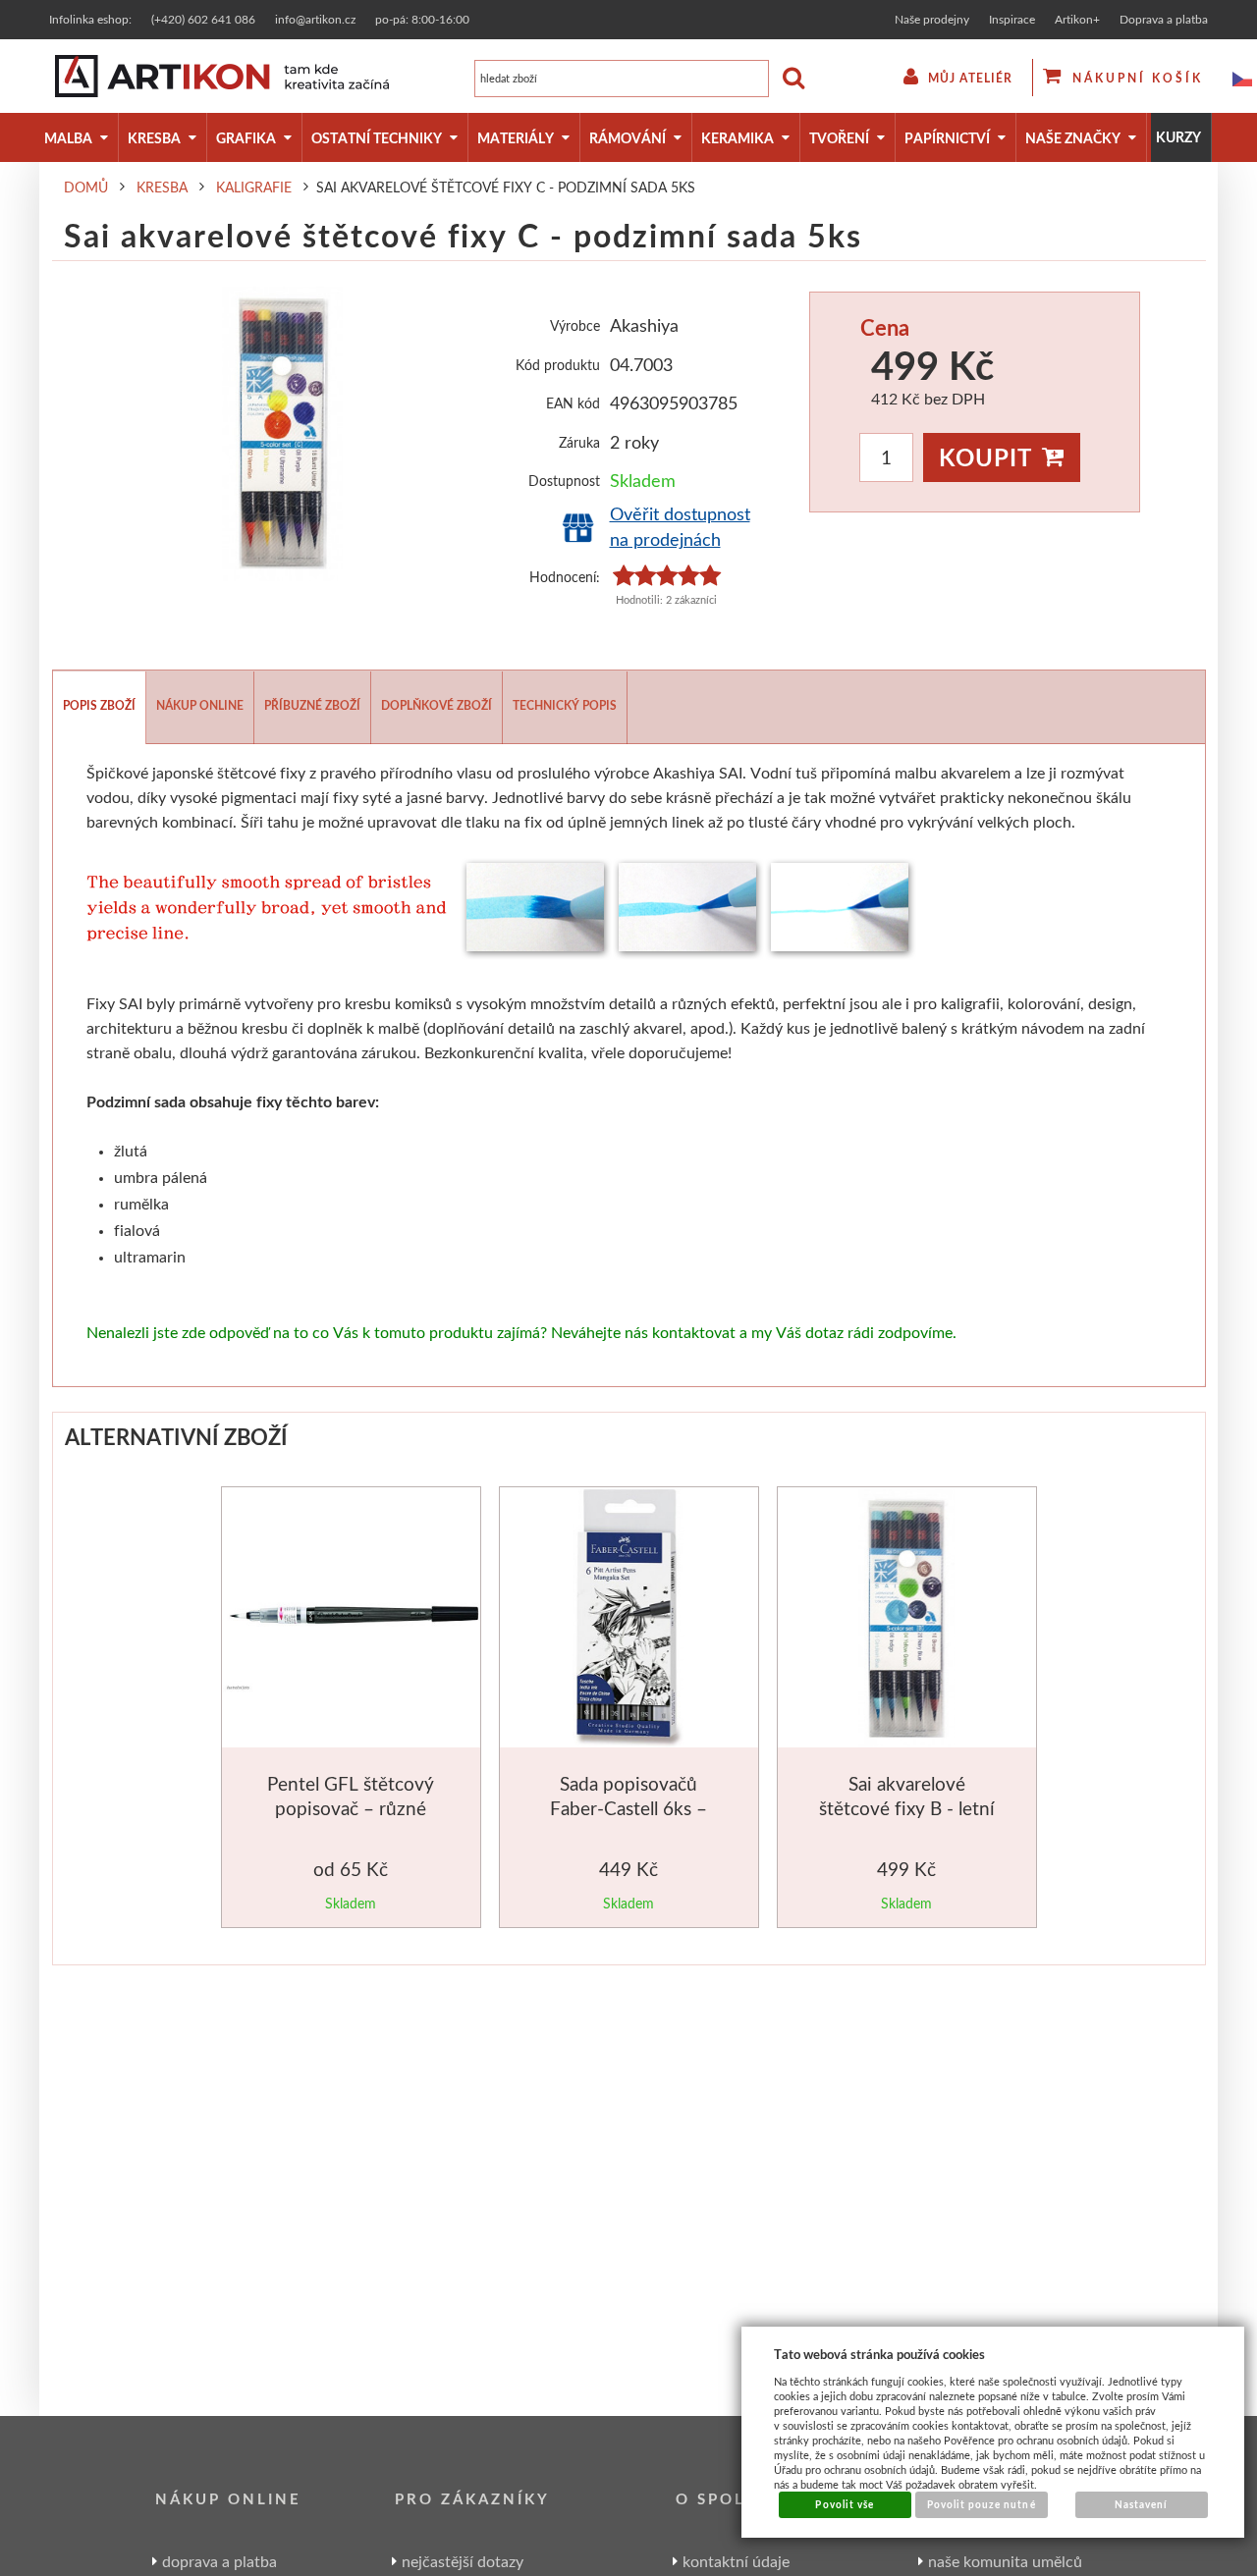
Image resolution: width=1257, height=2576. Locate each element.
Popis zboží (99, 705)
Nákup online (200, 705)
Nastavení (1141, 2504)
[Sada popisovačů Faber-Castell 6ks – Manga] (629, 1621)
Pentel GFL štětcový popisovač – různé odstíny (351, 1808)
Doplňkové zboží (437, 705)
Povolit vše (844, 2504)
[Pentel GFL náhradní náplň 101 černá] (353, 1618)
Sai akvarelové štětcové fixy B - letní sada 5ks (907, 1808)
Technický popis (565, 705)
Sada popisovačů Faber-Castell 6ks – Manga (628, 1808)
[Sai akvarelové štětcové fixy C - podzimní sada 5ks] (283, 434)
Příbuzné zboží (312, 705)
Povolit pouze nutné (982, 2504)
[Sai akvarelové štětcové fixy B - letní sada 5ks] (907, 1621)
